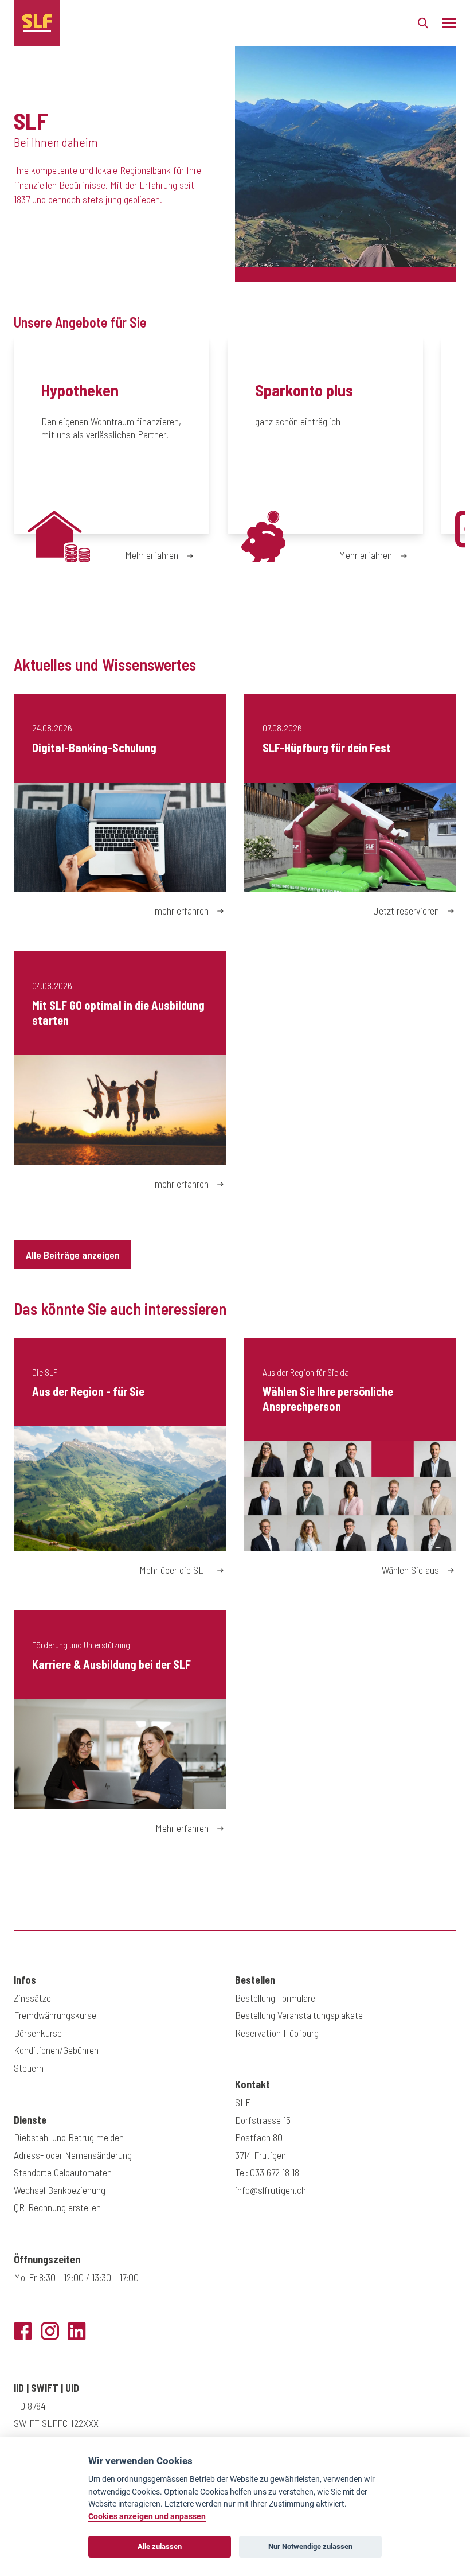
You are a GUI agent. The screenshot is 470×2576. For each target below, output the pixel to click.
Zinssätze (32, 1998)
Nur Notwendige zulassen (310, 2546)
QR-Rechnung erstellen (57, 2207)
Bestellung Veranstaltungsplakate (299, 2015)
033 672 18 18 (275, 2172)
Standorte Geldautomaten (63, 2172)
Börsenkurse (38, 2033)
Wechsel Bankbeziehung (60, 2190)
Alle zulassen (160, 2546)
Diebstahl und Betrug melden (69, 2137)
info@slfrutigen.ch (271, 2190)
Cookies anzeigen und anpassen (147, 2517)
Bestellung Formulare (275, 1998)
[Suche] (423, 26)
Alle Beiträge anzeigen (73, 1255)
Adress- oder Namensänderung (73, 2155)
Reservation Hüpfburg (277, 2033)
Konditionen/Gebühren (56, 2050)
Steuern (29, 2068)
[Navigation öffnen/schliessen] (449, 23)
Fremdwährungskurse (55, 2015)
